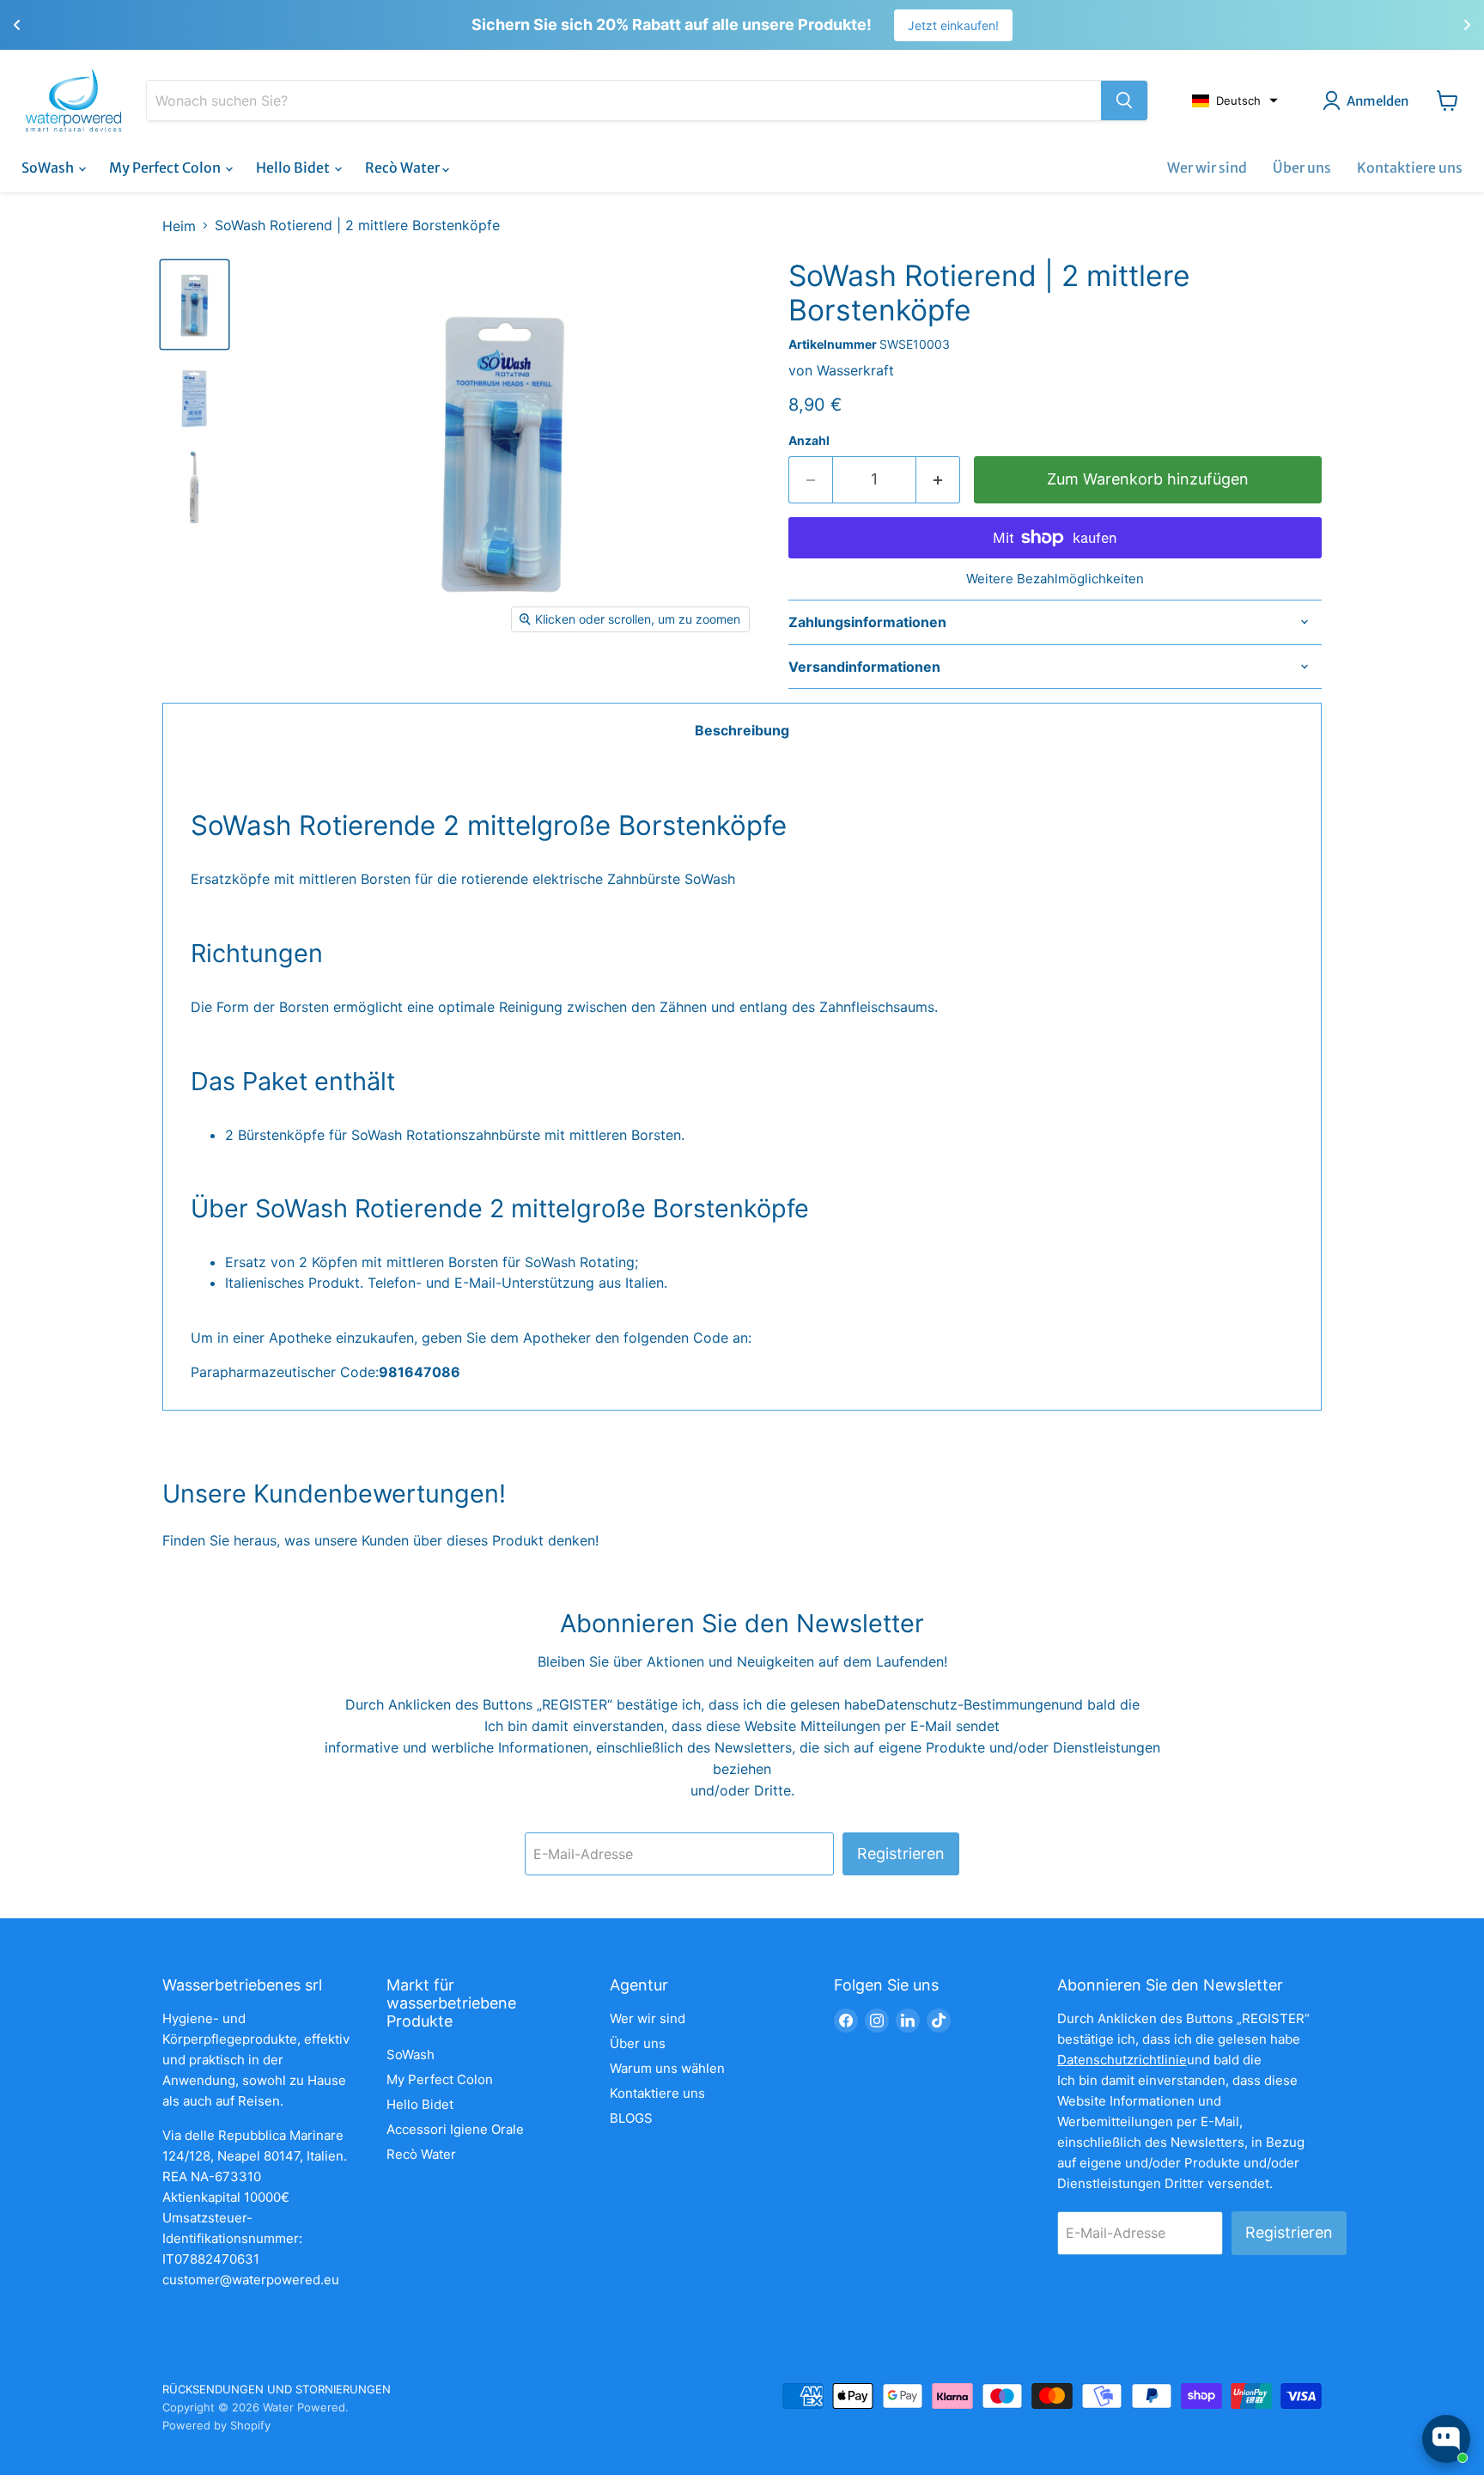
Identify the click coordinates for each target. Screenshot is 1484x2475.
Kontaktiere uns (1410, 168)
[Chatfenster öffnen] (1446, 2439)
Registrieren (901, 1853)
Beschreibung (742, 730)
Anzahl (809, 441)
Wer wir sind (1207, 168)
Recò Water (404, 168)
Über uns (1302, 168)
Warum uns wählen (667, 2068)
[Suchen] (1124, 101)
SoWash (49, 168)
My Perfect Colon (166, 168)
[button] (1235, 101)
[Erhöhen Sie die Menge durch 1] (938, 480)
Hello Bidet (294, 168)
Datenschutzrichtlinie (1122, 2060)
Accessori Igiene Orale (455, 2129)
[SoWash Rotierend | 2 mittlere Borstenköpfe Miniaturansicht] (195, 305)
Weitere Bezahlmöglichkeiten (1055, 579)
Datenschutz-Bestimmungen (967, 1704)
